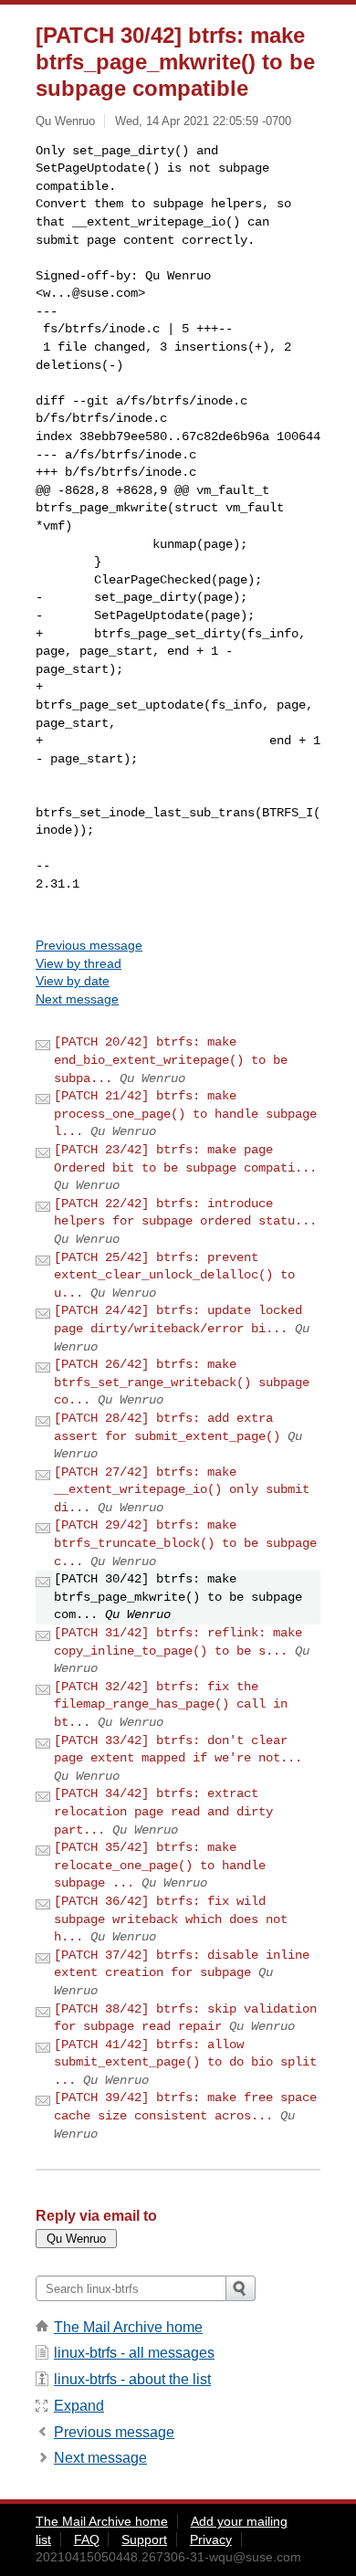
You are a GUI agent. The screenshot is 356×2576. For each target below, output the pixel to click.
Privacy (211, 2539)
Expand (79, 2406)
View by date (73, 981)
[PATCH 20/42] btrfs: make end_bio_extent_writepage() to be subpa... (171, 1060)
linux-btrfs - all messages (134, 2353)
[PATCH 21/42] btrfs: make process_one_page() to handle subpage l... (185, 1114)
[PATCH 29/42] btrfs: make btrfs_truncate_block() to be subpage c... (185, 1543)
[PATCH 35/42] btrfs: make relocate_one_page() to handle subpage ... (160, 1865)
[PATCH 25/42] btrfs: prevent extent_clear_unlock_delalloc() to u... (174, 1275)
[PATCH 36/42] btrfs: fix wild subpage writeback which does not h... (171, 1919)
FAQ (87, 2539)
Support (144, 2539)
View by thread (79, 963)
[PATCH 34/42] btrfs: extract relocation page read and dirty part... (163, 1811)
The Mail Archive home (128, 2327)
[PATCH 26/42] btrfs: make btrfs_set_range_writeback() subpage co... (182, 1382)
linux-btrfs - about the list (132, 2379)
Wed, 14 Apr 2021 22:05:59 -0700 (203, 121)
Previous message (89, 945)
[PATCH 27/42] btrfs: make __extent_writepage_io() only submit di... (182, 1490)
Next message (77, 999)
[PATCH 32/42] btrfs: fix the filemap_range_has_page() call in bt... (171, 1704)
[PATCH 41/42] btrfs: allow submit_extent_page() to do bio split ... (185, 2062)
